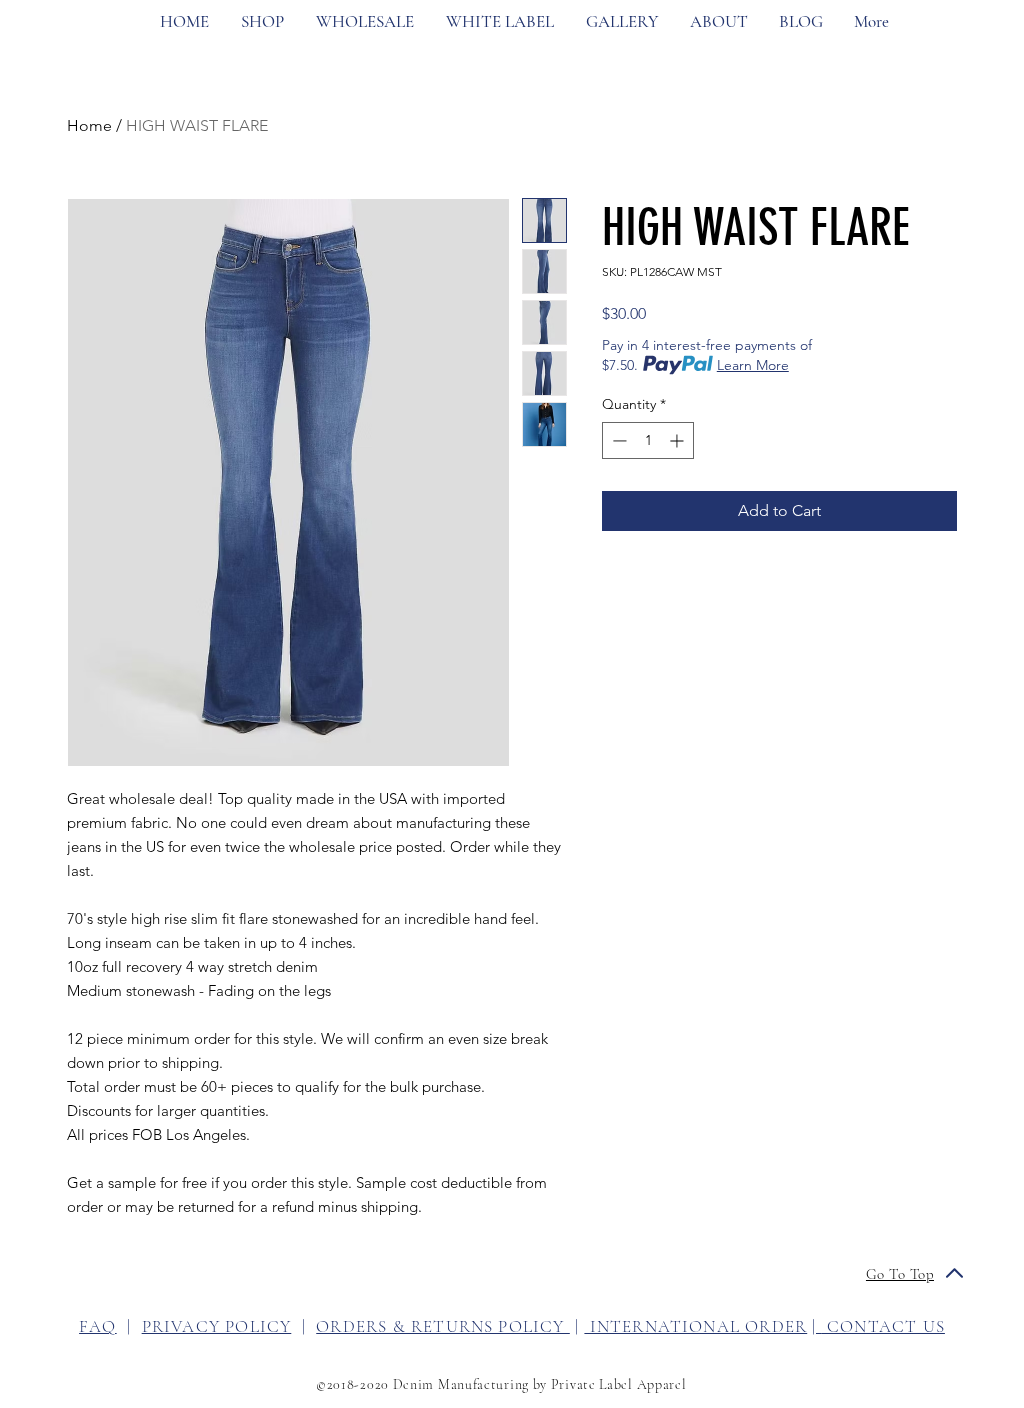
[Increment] (678, 440)
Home (89, 125)
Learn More (753, 365)
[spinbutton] (648, 440)
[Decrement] (617, 440)
